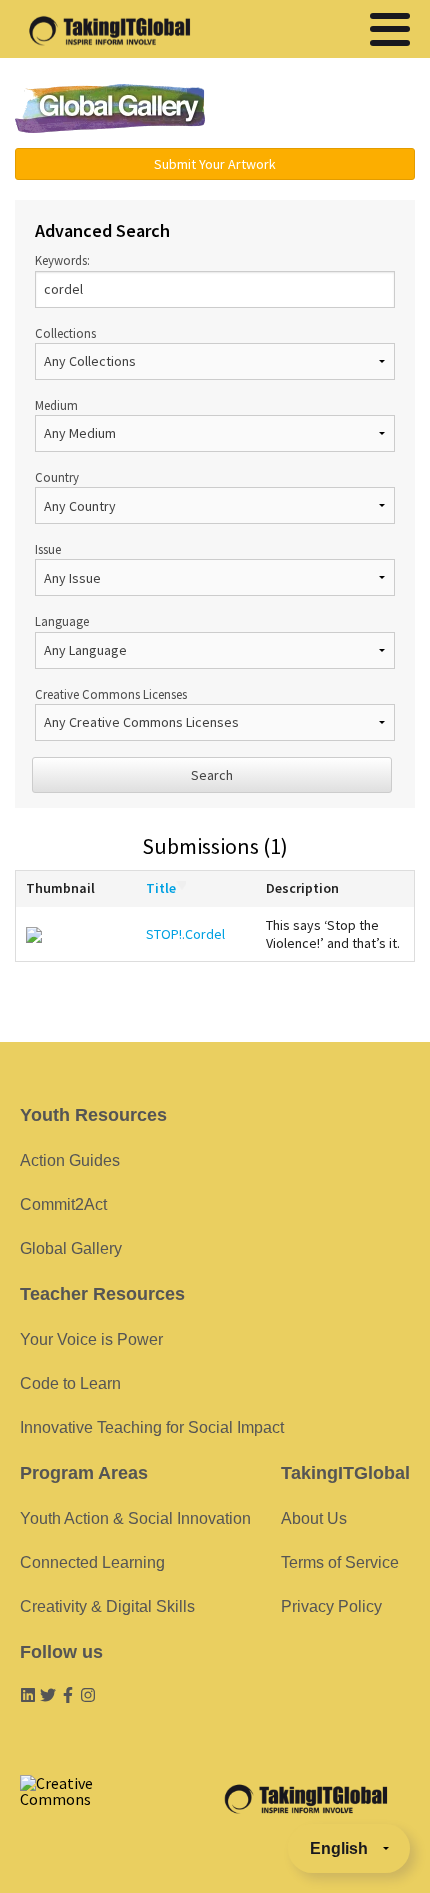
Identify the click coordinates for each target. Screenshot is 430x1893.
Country (57, 477)
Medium (56, 405)
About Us (314, 1518)
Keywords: (62, 260)
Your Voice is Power (91, 1339)
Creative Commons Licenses (111, 694)
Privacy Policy (331, 1606)
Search (212, 775)
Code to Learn (70, 1383)
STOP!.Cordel (185, 934)
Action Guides (70, 1160)
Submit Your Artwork (215, 164)
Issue (48, 549)
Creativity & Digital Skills (107, 1606)
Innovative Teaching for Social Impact (152, 1427)
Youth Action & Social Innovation (135, 1518)
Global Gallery (110, 108)
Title (161, 888)
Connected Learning (92, 1562)
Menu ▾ (326, 110)
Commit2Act (63, 1204)
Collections (65, 333)
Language (62, 621)
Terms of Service (340, 1562)
